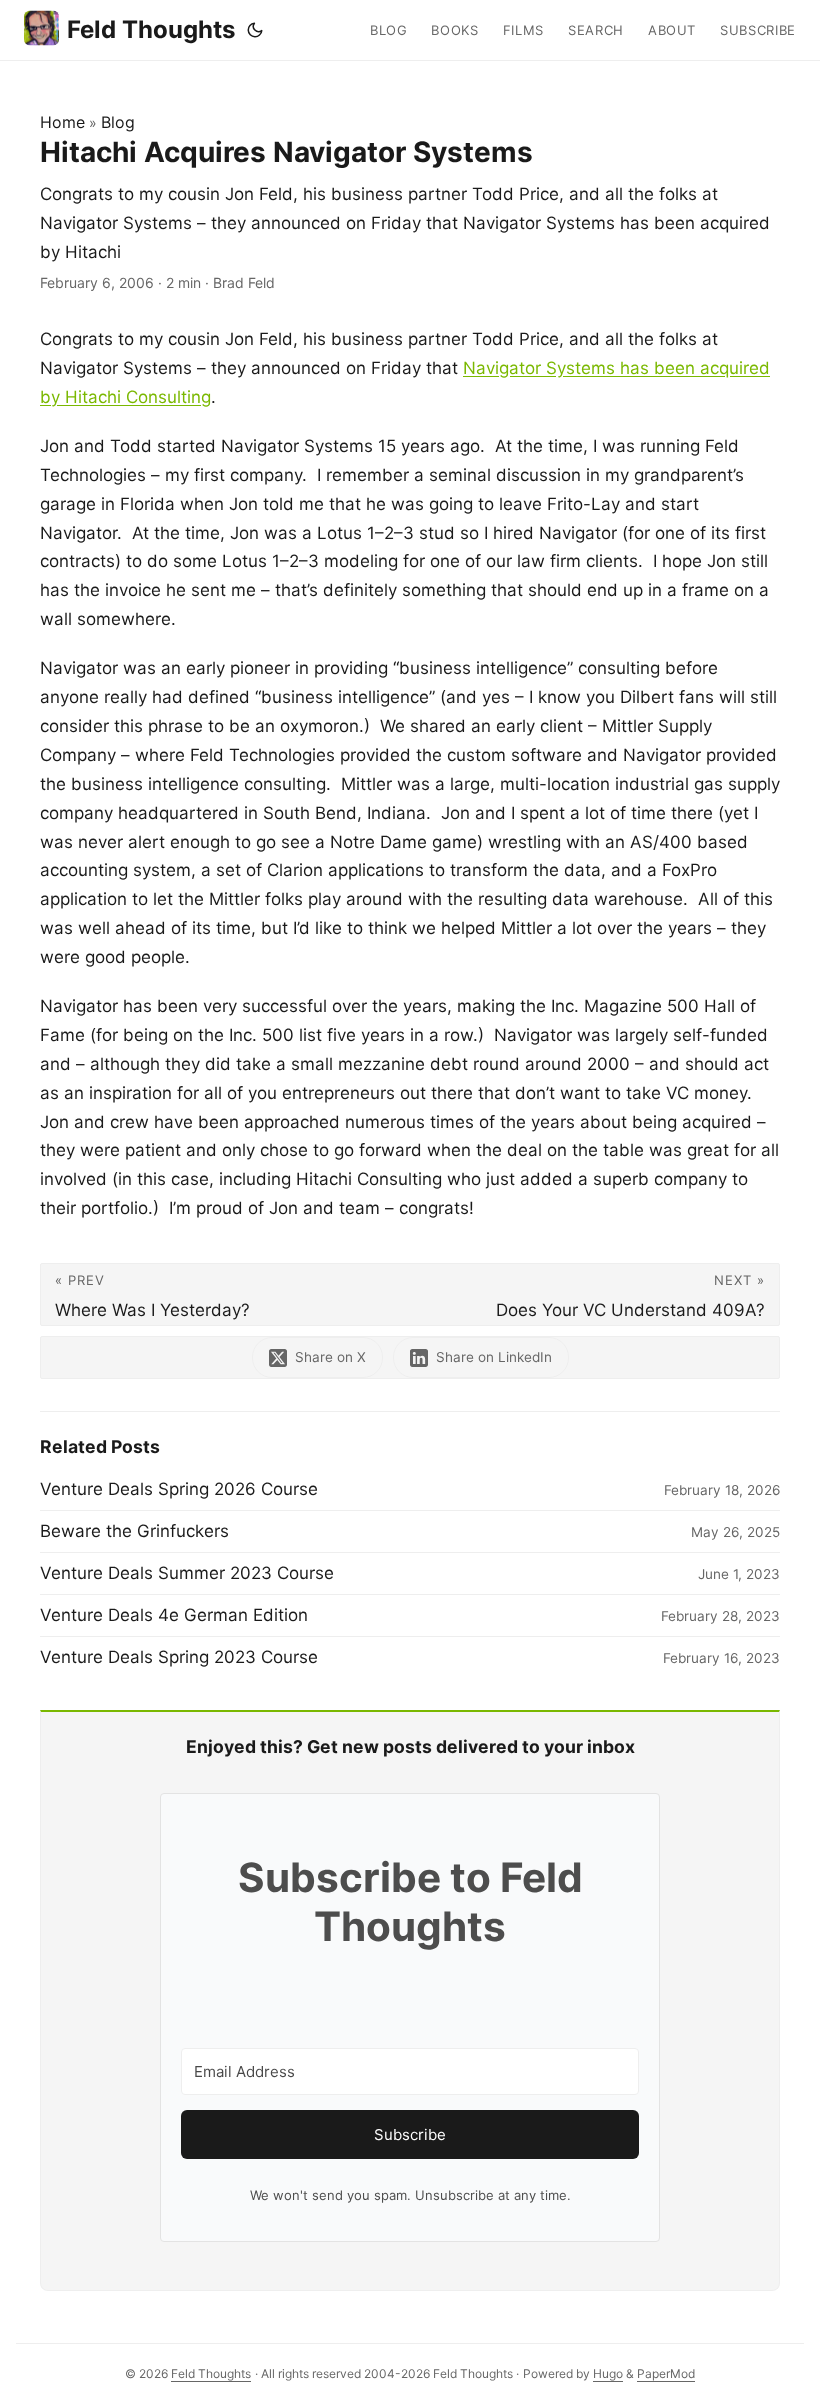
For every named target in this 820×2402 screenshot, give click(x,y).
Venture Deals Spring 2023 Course (179, 1657)
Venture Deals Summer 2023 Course (187, 1573)
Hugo (608, 2373)
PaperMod (666, 2373)
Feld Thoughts (151, 29)
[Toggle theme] (255, 30)
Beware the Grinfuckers (134, 1531)
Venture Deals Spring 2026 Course (179, 1489)
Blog (118, 122)
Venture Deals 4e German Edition (174, 1615)
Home (62, 122)
